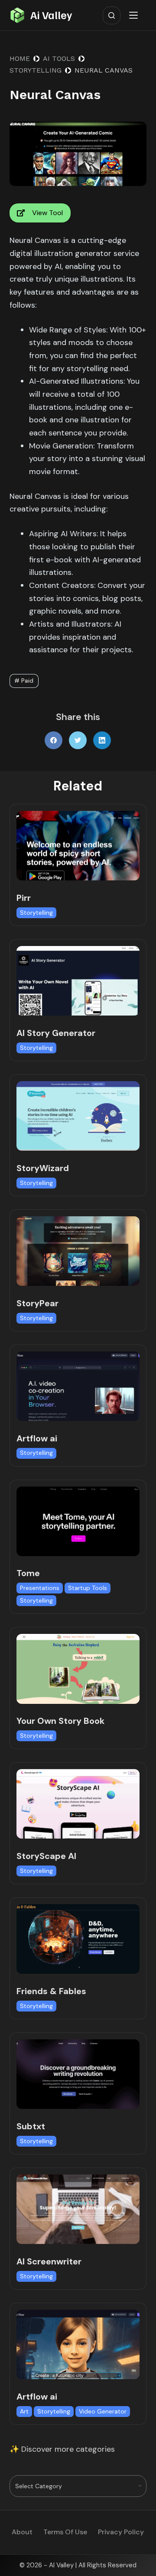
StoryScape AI (46, 1856)
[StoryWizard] (78, 1116)
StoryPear (37, 1303)
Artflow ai (37, 1438)
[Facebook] (54, 740)
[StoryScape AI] (78, 1804)
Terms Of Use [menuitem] (65, 2532)
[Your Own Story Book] (78, 1669)
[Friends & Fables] (78, 1939)
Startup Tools (88, 1588)
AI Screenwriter (49, 2261)
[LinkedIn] (102, 740)
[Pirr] (78, 846)
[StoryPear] (78, 1251)
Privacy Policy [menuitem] (121, 2532)
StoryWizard (43, 1168)
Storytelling (36, 913)
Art (24, 2411)
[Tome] (78, 1521)
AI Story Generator (56, 1033)
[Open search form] (112, 15)
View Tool (47, 213)
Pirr (24, 898)
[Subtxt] (78, 2074)
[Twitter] (78, 740)
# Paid (24, 681)
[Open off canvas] (135, 15)
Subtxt (31, 2126)
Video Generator (103, 2411)
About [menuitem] (22, 2532)
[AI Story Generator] (78, 981)
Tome (28, 1573)
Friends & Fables (51, 1991)
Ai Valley (51, 15)
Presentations (40, 1588)
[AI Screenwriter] (78, 2209)
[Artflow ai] (78, 1386)
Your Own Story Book (60, 1721)
